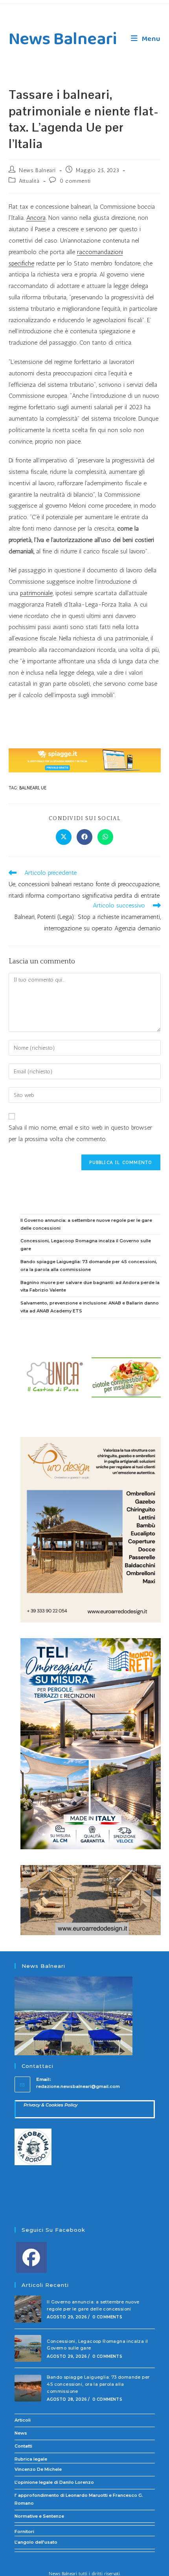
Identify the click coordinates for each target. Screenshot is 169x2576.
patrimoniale (36, 593)
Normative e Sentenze (39, 2516)
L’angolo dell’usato (36, 2542)
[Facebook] (31, 2257)
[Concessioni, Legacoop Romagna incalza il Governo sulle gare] (28, 2349)
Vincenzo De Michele (38, 2469)
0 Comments (107, 2317)
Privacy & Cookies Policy (51, 2105)
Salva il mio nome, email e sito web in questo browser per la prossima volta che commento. (80, 1133)
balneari (29, 788)
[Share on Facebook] (84, 837)
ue (44, 788)
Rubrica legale (31, 2459)
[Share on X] (64, 837)
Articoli (23, 2420)
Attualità (29, 181)
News (21, 2433)
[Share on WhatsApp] (105, 837)
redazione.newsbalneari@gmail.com (78, 2086)
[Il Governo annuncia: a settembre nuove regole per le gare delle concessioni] (28, 2309)
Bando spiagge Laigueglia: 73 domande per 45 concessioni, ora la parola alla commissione (98, 2384)
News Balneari (63, 39)
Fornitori (24, 2531)
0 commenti (75, 181)
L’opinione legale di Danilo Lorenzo (54, 2482)
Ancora (36, 218)
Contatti (23, 2446)
